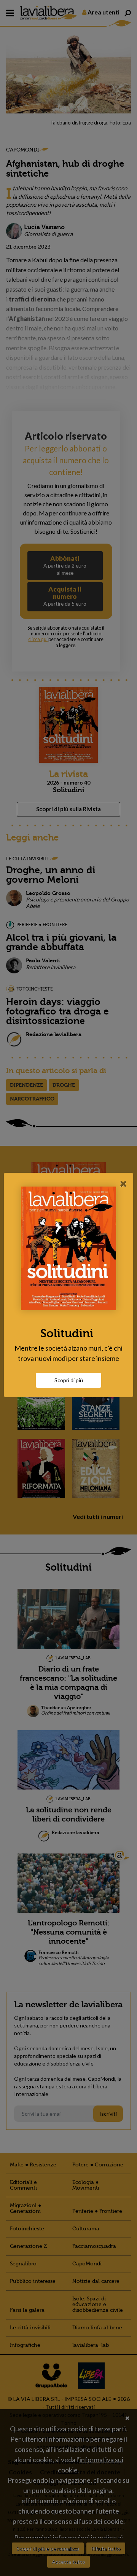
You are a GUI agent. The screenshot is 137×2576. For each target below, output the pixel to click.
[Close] (123, 1184)
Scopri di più (69, 1380)
